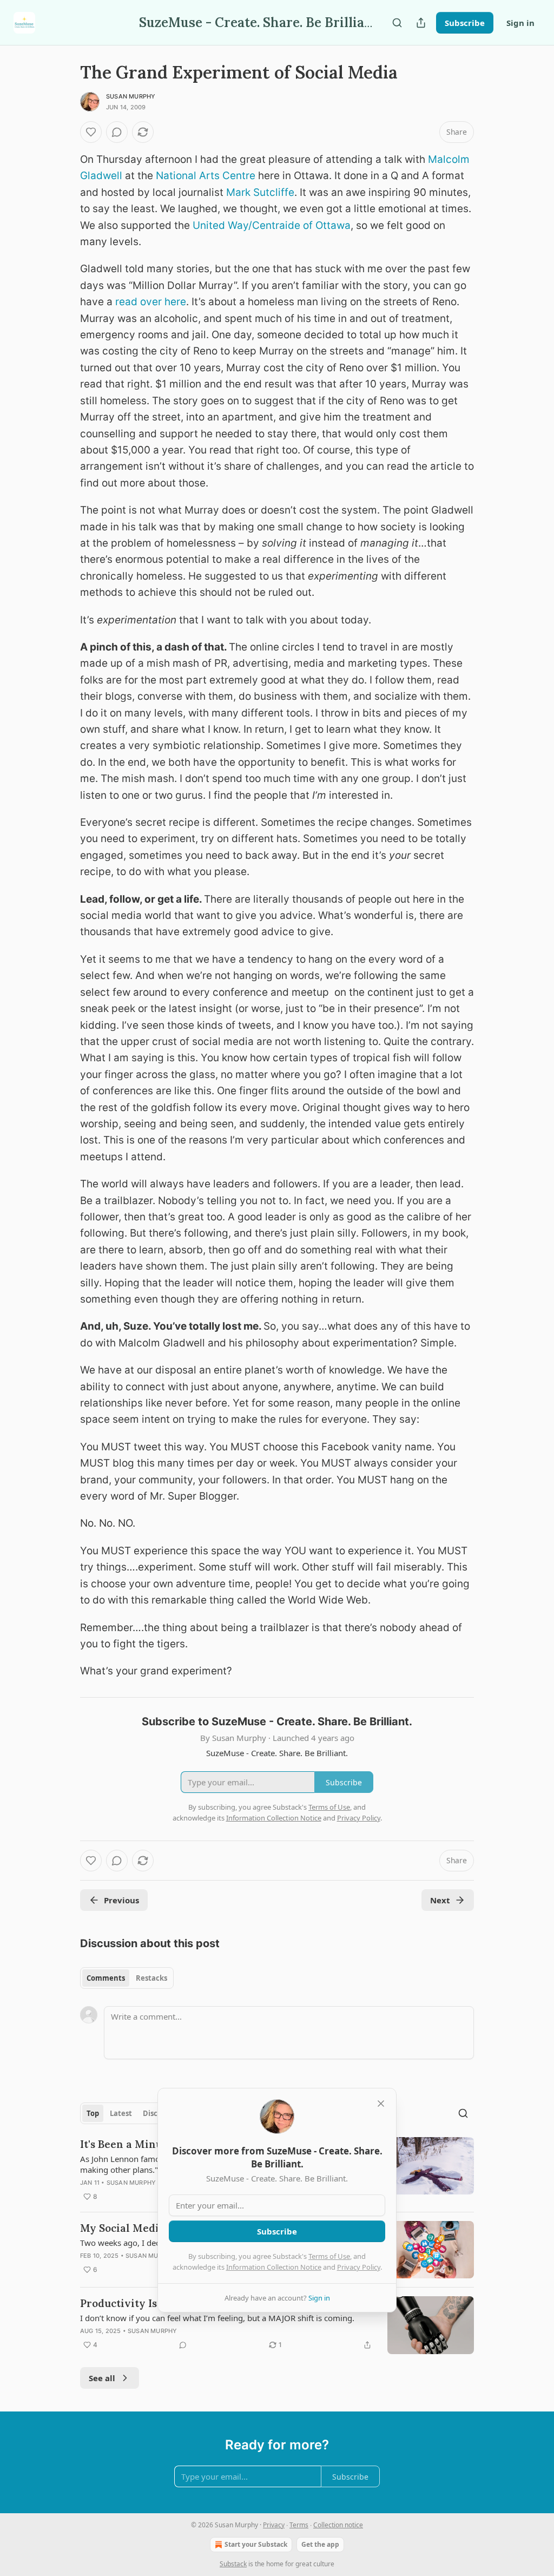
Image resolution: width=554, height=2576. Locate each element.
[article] (277, 2325)
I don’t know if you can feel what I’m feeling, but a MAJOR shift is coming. (217, 2318)
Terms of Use (329, 2256)
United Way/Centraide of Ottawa (272, 225)
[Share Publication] (421, 23)
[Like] (91, 132)
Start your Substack (256, 2544)
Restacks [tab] (151, 1978)
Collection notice (338, 2525)
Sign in (520, 23)
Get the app (320, 2544)
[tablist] (127, 1978)
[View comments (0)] (117, 132)
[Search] (397, 23)
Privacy (274, 2525)
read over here (151, 302)
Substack (233, 2564)
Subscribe (465, 23)
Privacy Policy (359, 2267)
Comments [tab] (106, 1978)
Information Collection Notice (274, 2267)
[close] (381, 2104)
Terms (299, 2525)
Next (440, 1900)
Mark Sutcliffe (260, 192)
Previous (121, 1900)
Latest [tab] (121, 2113)
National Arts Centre (206, 176)
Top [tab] (93, 2113)
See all (102, 2378)
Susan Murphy (131, 96)
